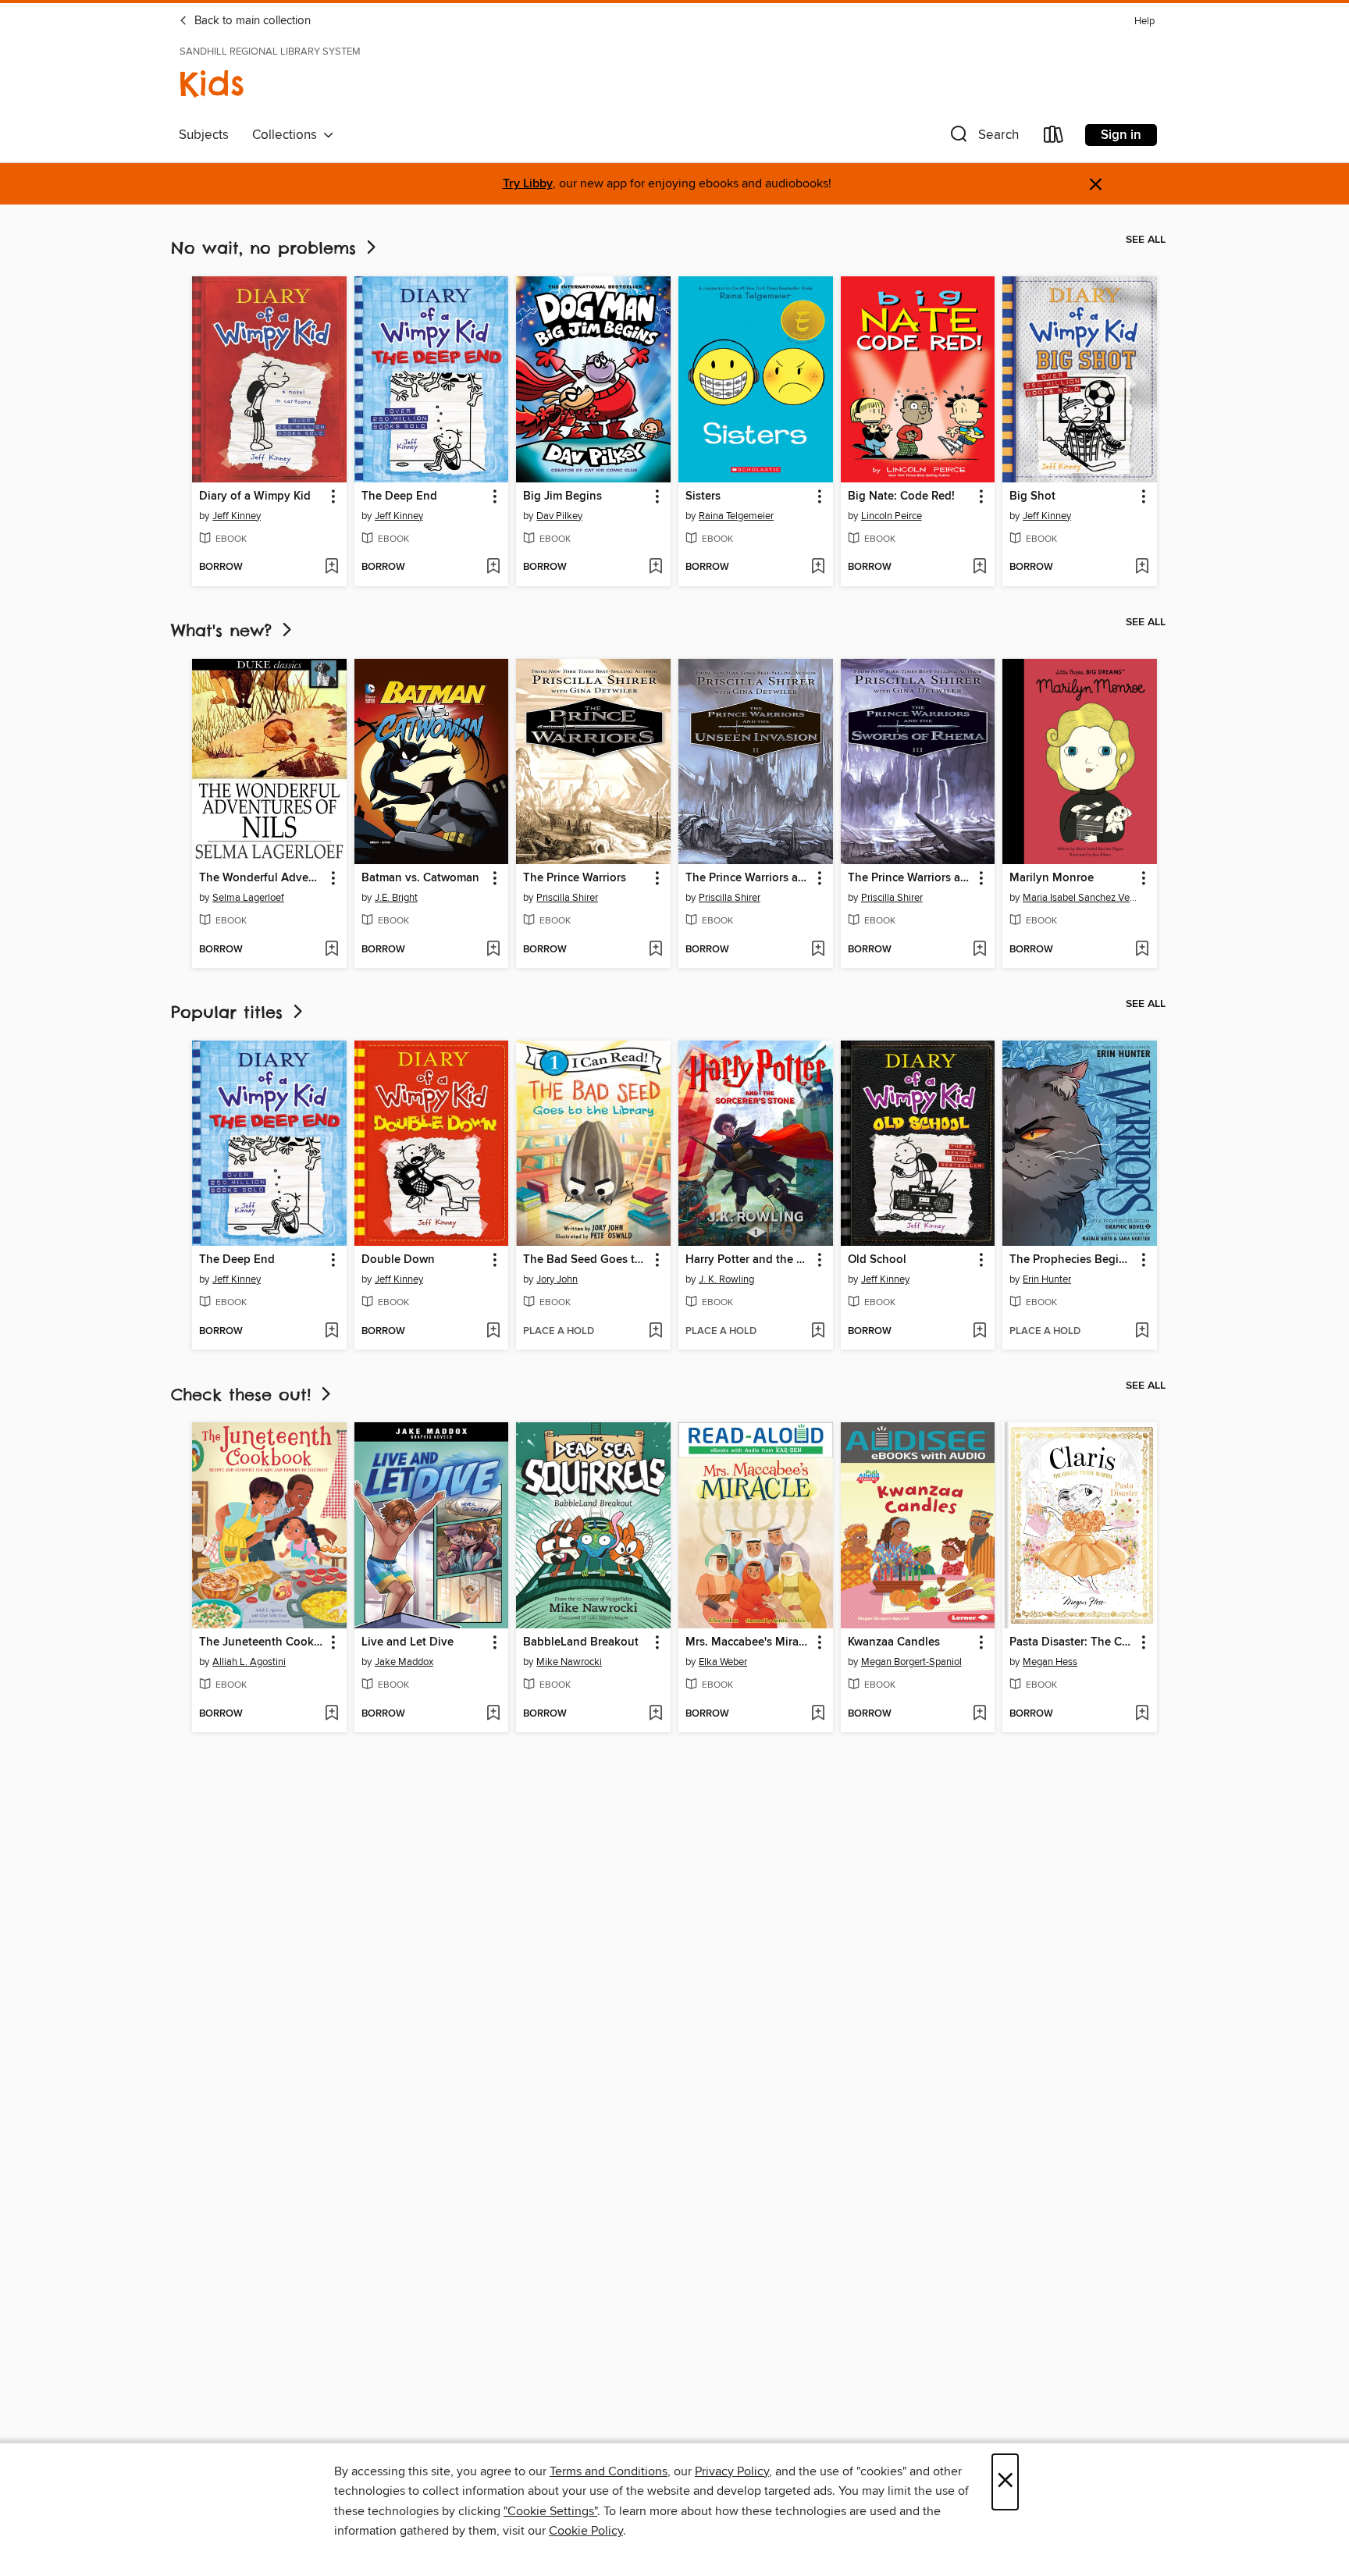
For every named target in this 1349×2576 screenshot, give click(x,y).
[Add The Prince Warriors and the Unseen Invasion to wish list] (818, 950)
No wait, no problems (267, 248)
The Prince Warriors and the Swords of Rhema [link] (911, 878)
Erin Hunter (1047, 1279)
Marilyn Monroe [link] (1052, 878)
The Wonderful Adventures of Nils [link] (262, 878)
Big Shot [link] (1032, 496)
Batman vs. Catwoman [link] (420, 878)
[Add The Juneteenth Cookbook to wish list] (331, 1714)
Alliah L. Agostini (249, 1662)
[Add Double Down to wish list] (493, 1332)
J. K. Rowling (726, 1279)
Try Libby (528, 184)
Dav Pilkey (559, 516)
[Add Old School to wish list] (979, 1332)
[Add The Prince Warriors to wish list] (655, 950)
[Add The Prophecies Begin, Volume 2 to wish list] (1142, 1332)
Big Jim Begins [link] (562, 496)
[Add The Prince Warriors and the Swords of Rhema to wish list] (979, 950)
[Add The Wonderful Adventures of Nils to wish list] (331, 950)
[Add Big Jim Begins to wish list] (655, 568)
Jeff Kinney (237, 516)
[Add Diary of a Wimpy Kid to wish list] (331, 568)
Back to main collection (251, 21)
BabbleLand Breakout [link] (581, 1642)
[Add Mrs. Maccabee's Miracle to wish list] (818, 1714)
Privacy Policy (732, 2471)
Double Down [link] (398, 1260)
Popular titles (230, 1012)
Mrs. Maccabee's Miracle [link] (748, 1642)
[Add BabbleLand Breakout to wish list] (655, 1714)
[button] (983, 138)
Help (1144, 21)
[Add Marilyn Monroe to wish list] (1142, 950)
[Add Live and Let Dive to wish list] (493, 1714)
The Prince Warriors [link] (575, 878)
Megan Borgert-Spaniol (911, 1662)
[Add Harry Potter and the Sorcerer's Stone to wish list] (818, 1332)
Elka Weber (723, 1662)
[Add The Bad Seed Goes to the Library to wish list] (655, 1332)
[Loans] (1054, 138)
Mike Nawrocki (569, 1662)
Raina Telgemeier (736, 516)
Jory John (557, 1279)
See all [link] (1146, 240)
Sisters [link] (703, 496)
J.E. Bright (396, 898)
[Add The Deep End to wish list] (493, 568)
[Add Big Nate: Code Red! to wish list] (979, 568)
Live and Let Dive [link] (408, 1642)
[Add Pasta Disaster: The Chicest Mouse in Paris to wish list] (1142, 1714)
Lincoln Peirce (892, 516)
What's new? (225, 630)
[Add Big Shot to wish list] (1142, 568)
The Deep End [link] (399, 496)
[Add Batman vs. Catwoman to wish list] (493, 950)
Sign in (1121, 135)
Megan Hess (1050, 1662)
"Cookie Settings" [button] (550, 2511)
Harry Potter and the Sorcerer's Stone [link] (748, 1260)
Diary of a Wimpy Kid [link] (255, 496)
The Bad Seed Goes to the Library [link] (586, 1260)
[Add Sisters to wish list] (818, 568)
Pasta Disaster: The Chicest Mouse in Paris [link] (1072, 1642)
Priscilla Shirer (567, 898)
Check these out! (244, 1395)
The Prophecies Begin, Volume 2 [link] (1072, 1260)
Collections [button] (288, 135)
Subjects (204, 135)
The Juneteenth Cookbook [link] (262, 1642)
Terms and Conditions (609, 2471)
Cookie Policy (586, 2531)
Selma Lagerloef (248, 898)
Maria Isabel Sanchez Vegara (1082, 898)
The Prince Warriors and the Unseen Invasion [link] (748, 878)
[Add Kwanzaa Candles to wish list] (979, 1714)
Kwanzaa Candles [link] (894, 1642)
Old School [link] (877, 1260)
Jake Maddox (404, 1662)
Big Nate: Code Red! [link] (901, 496)
